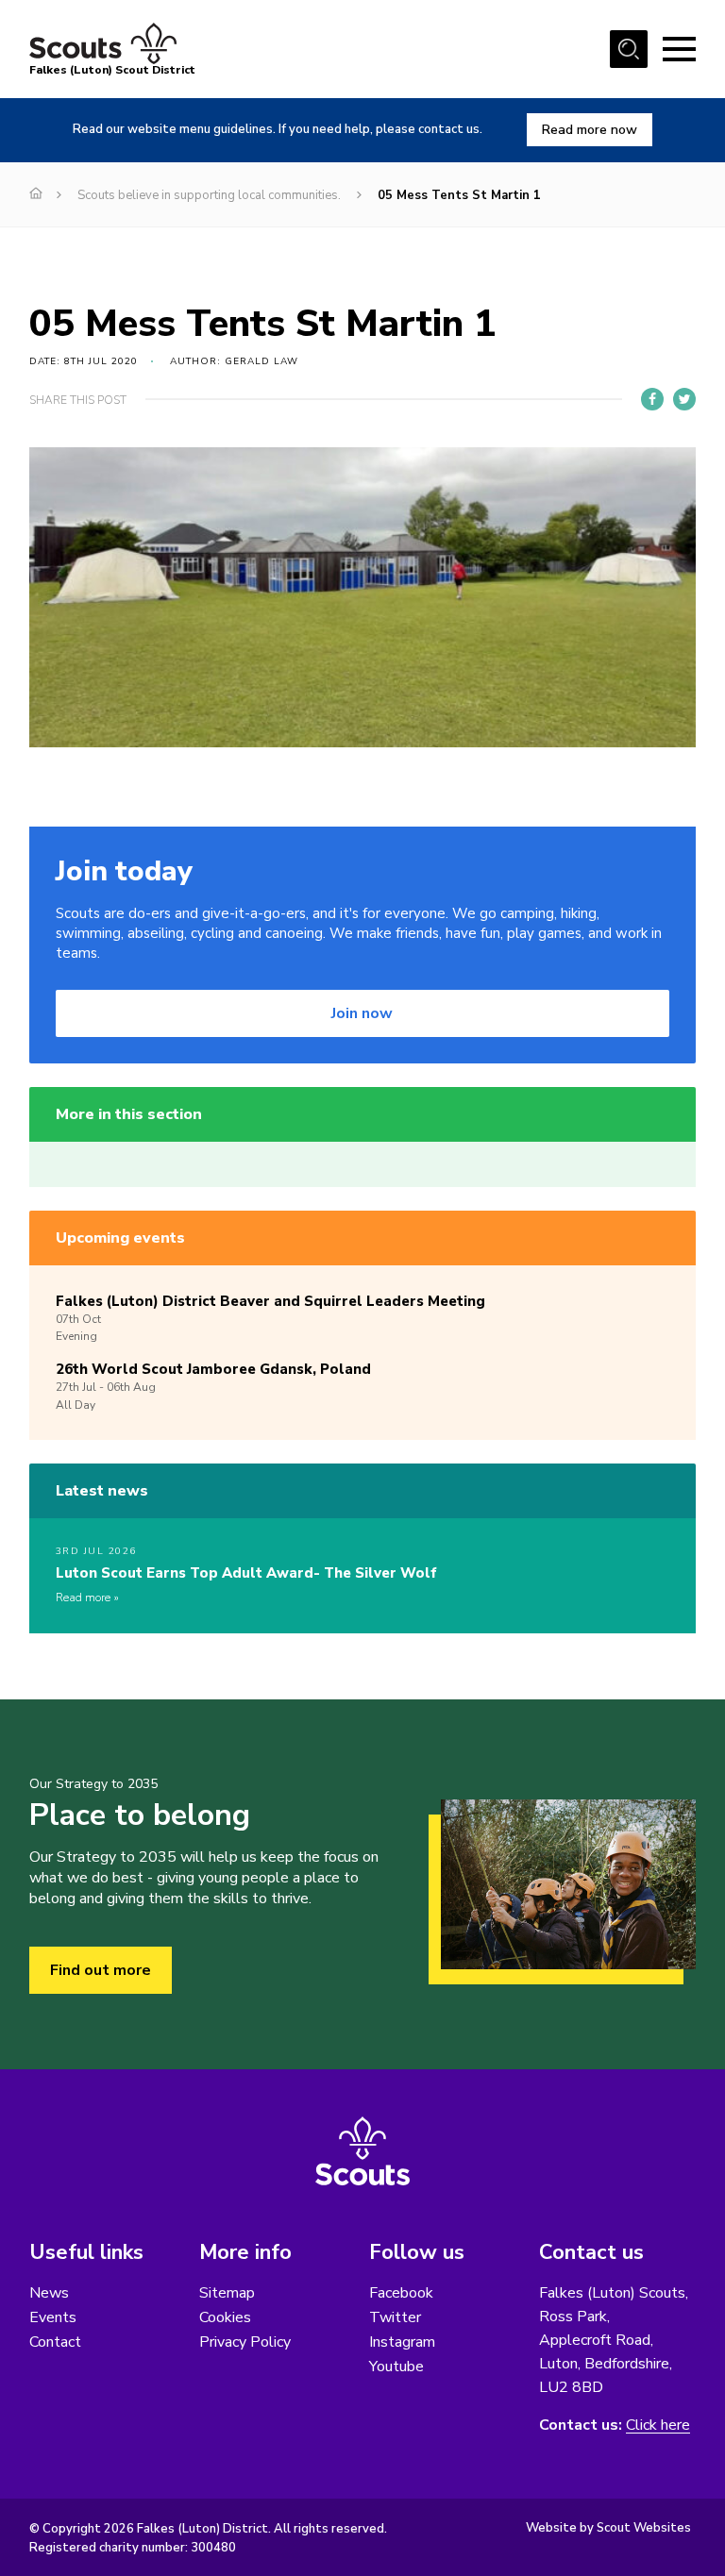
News (49, 2293)
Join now (362, 1013)
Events (53, 2317)
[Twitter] (684, 399)
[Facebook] (652, 399)
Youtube (396, 2367)
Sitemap (227, 2293)
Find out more (101, 1970)
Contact (55, 2342)
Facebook (401, 2293)
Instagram (402, 2342)
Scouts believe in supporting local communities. (209, 195)
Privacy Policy (245, 2342)
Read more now (590, 130)
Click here (658, 2425)
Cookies (225, 2317)
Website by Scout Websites (608, 2528)
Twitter (395, 2317)
